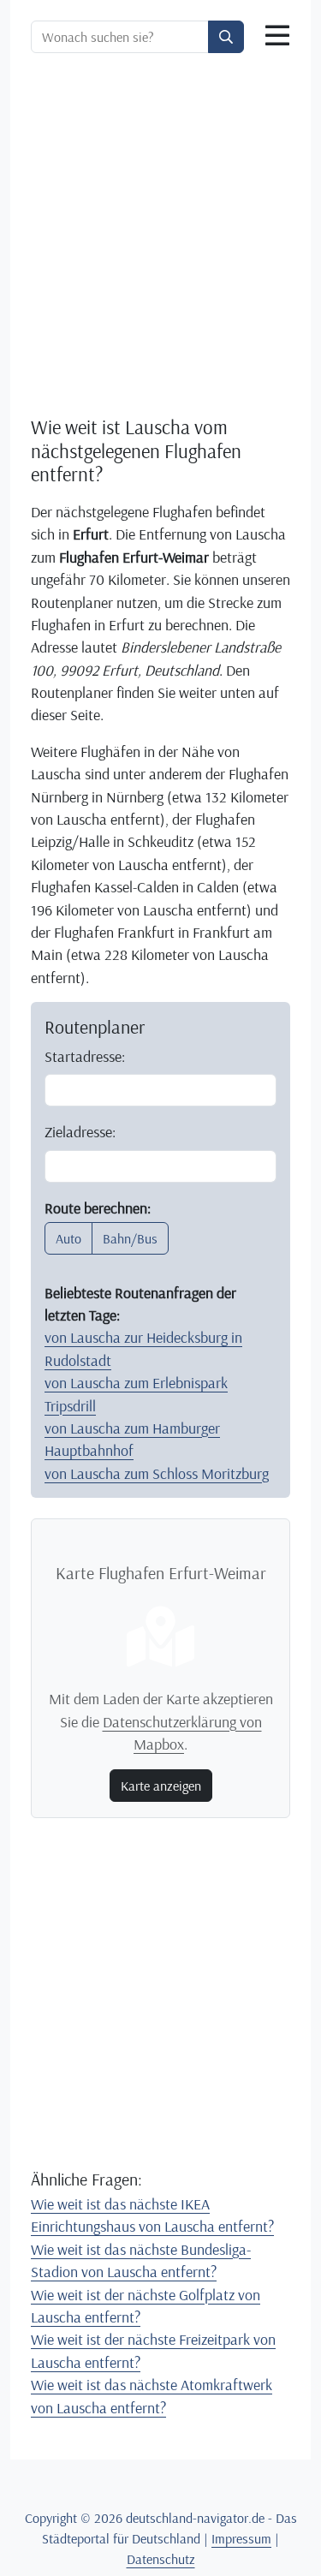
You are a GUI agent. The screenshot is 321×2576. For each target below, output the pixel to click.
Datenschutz (161, 2559)
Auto (68, 1238)
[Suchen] (226, 37)
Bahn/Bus (130, 1238)
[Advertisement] (160, 234)
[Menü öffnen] (277, 36)
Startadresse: (85, 1056)
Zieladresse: (80, 1131)
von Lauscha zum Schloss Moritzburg (157, 1473)
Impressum (241, 2538)
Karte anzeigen (161, 1786)
